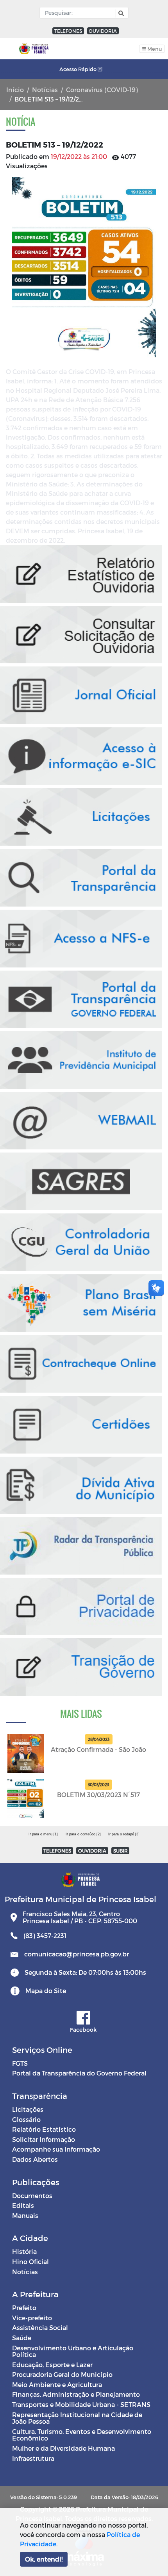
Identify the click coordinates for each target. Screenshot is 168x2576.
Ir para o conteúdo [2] (83, 1834)
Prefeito (24, 2308)
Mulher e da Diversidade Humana (63, 2448)
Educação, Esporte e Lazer (52, 2365)
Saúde (22, 2338)
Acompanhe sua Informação (56, 2149)
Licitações (28, 2109)
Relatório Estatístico (44, 2129)
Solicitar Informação (44, 2139)
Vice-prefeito (32, 2318)
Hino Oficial (30, 2262)
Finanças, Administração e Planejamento (76, 2394)
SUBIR (121, 1851)
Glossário (26, 2119)
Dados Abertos (35, 2159)
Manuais (25, 2215)
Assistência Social (40, 2327)
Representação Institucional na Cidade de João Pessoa (77, 2418)
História (24, 2251)
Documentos (32, 2196)
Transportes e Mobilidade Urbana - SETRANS (81, 2404)
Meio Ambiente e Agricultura (57, 2384)
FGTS (20, 2063)
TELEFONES (68, 31)
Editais (23, 2205)
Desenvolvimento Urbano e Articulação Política (73, 2351)
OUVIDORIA (103, 31)
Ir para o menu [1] (43, 1834)
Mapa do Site (46, 1991)
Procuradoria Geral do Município (62, 2374)
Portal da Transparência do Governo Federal (79, 2073)
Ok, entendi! (44, 2559)
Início (15, 90)
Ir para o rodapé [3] (124, 1834)
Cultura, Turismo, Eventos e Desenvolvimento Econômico (82, 2435)
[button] (120, 13)
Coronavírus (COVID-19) (102, 90)
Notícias (45, 90)
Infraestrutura (33, 2458)
